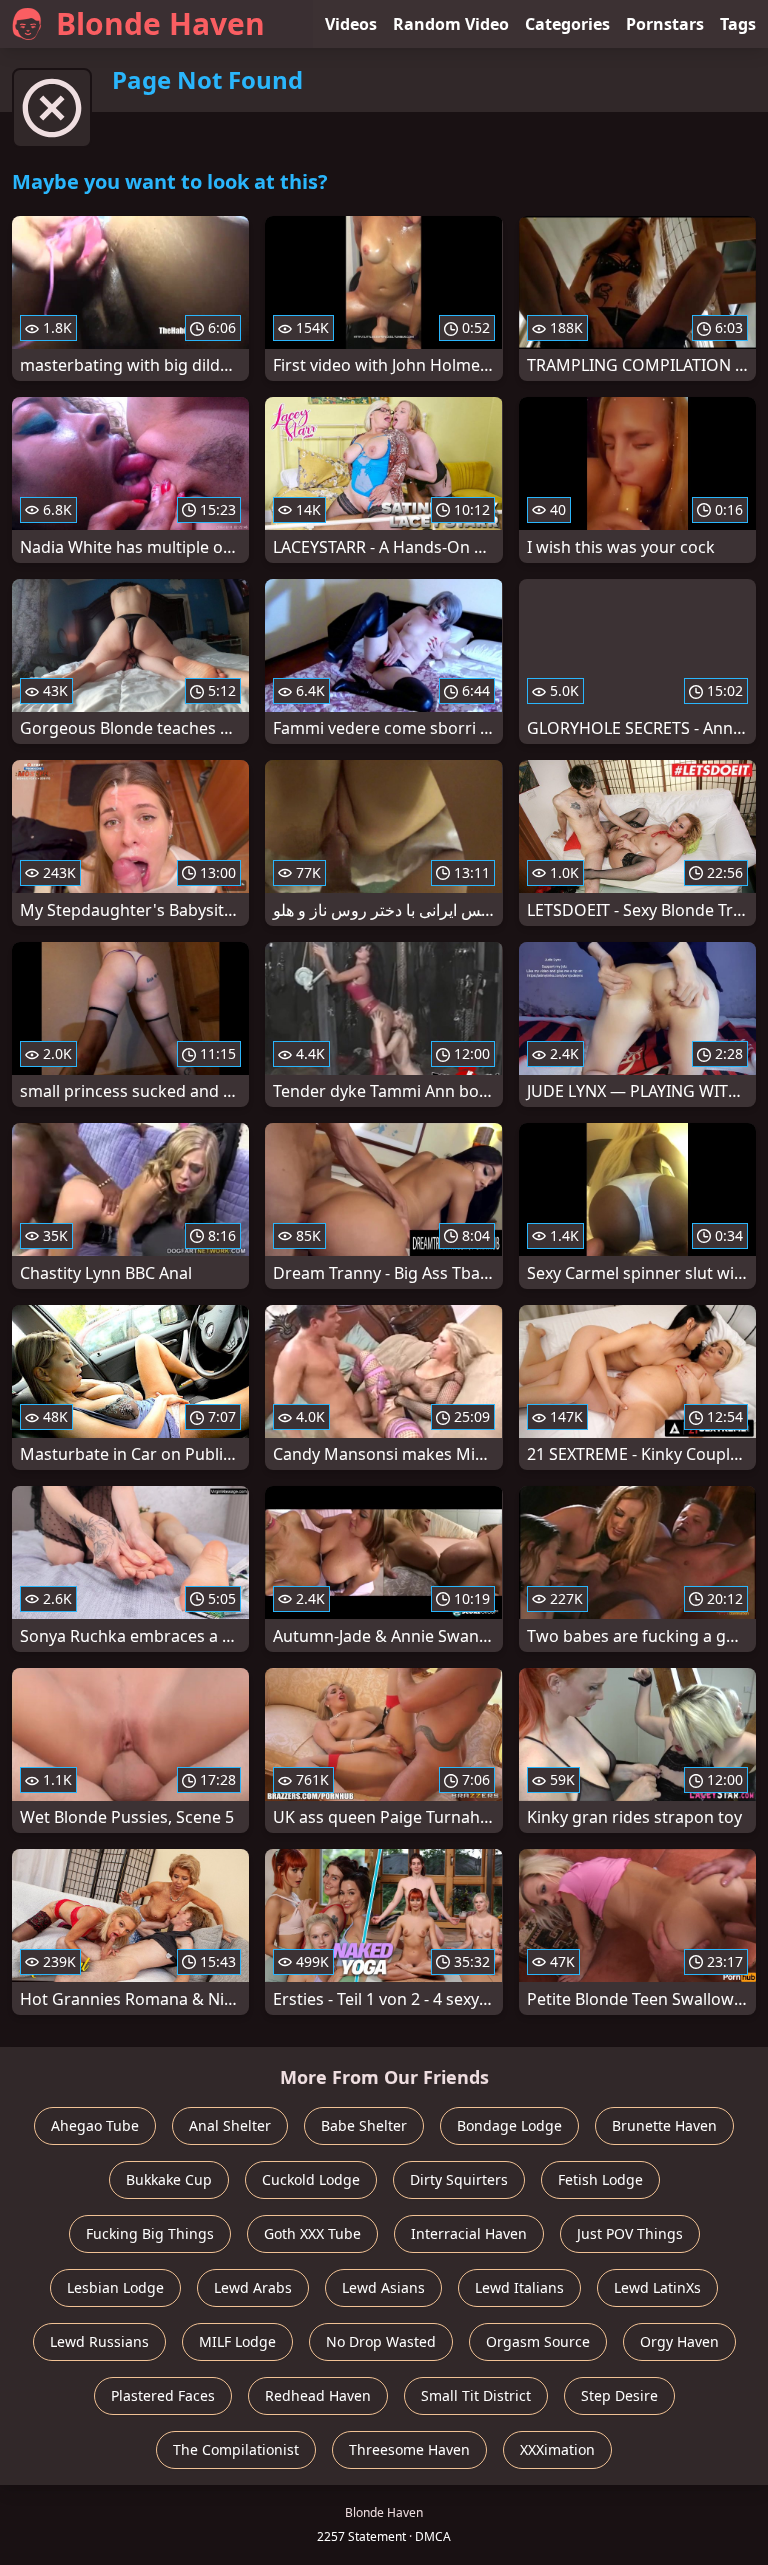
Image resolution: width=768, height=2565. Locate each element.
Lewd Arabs (253, 2287)
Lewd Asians (383, 2287)
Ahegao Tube (95, 2125)
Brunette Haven (664, 2125)
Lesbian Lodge (115, 2287)
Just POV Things (630, 2233)
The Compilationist (236, 2449)
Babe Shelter (364, 2125)
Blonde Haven (160, 23)
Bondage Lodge (509, 2125)
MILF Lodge (237, 2341)
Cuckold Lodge (311, 2179)
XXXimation (557, 2449)
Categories (567, 24)
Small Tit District (476, 2395)
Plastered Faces (163, 2395)
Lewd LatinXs (657, 2287)
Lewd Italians (519, 2287)
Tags (738, 24)
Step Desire (619, 2395)
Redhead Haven (318, 2395)
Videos (351, 24)
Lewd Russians (99, 2341)
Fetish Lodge (600, 2179)
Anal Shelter (230, 2125)
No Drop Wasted (381, 2341)
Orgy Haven (679, 2341)
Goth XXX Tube (312, 2233)
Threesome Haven (409, 2449)
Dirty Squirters (459, 2179)
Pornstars (665, 24)
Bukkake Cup (169, 2179)
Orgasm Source (538, 2341)
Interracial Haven (469, 2233)
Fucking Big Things (150, 2233)
